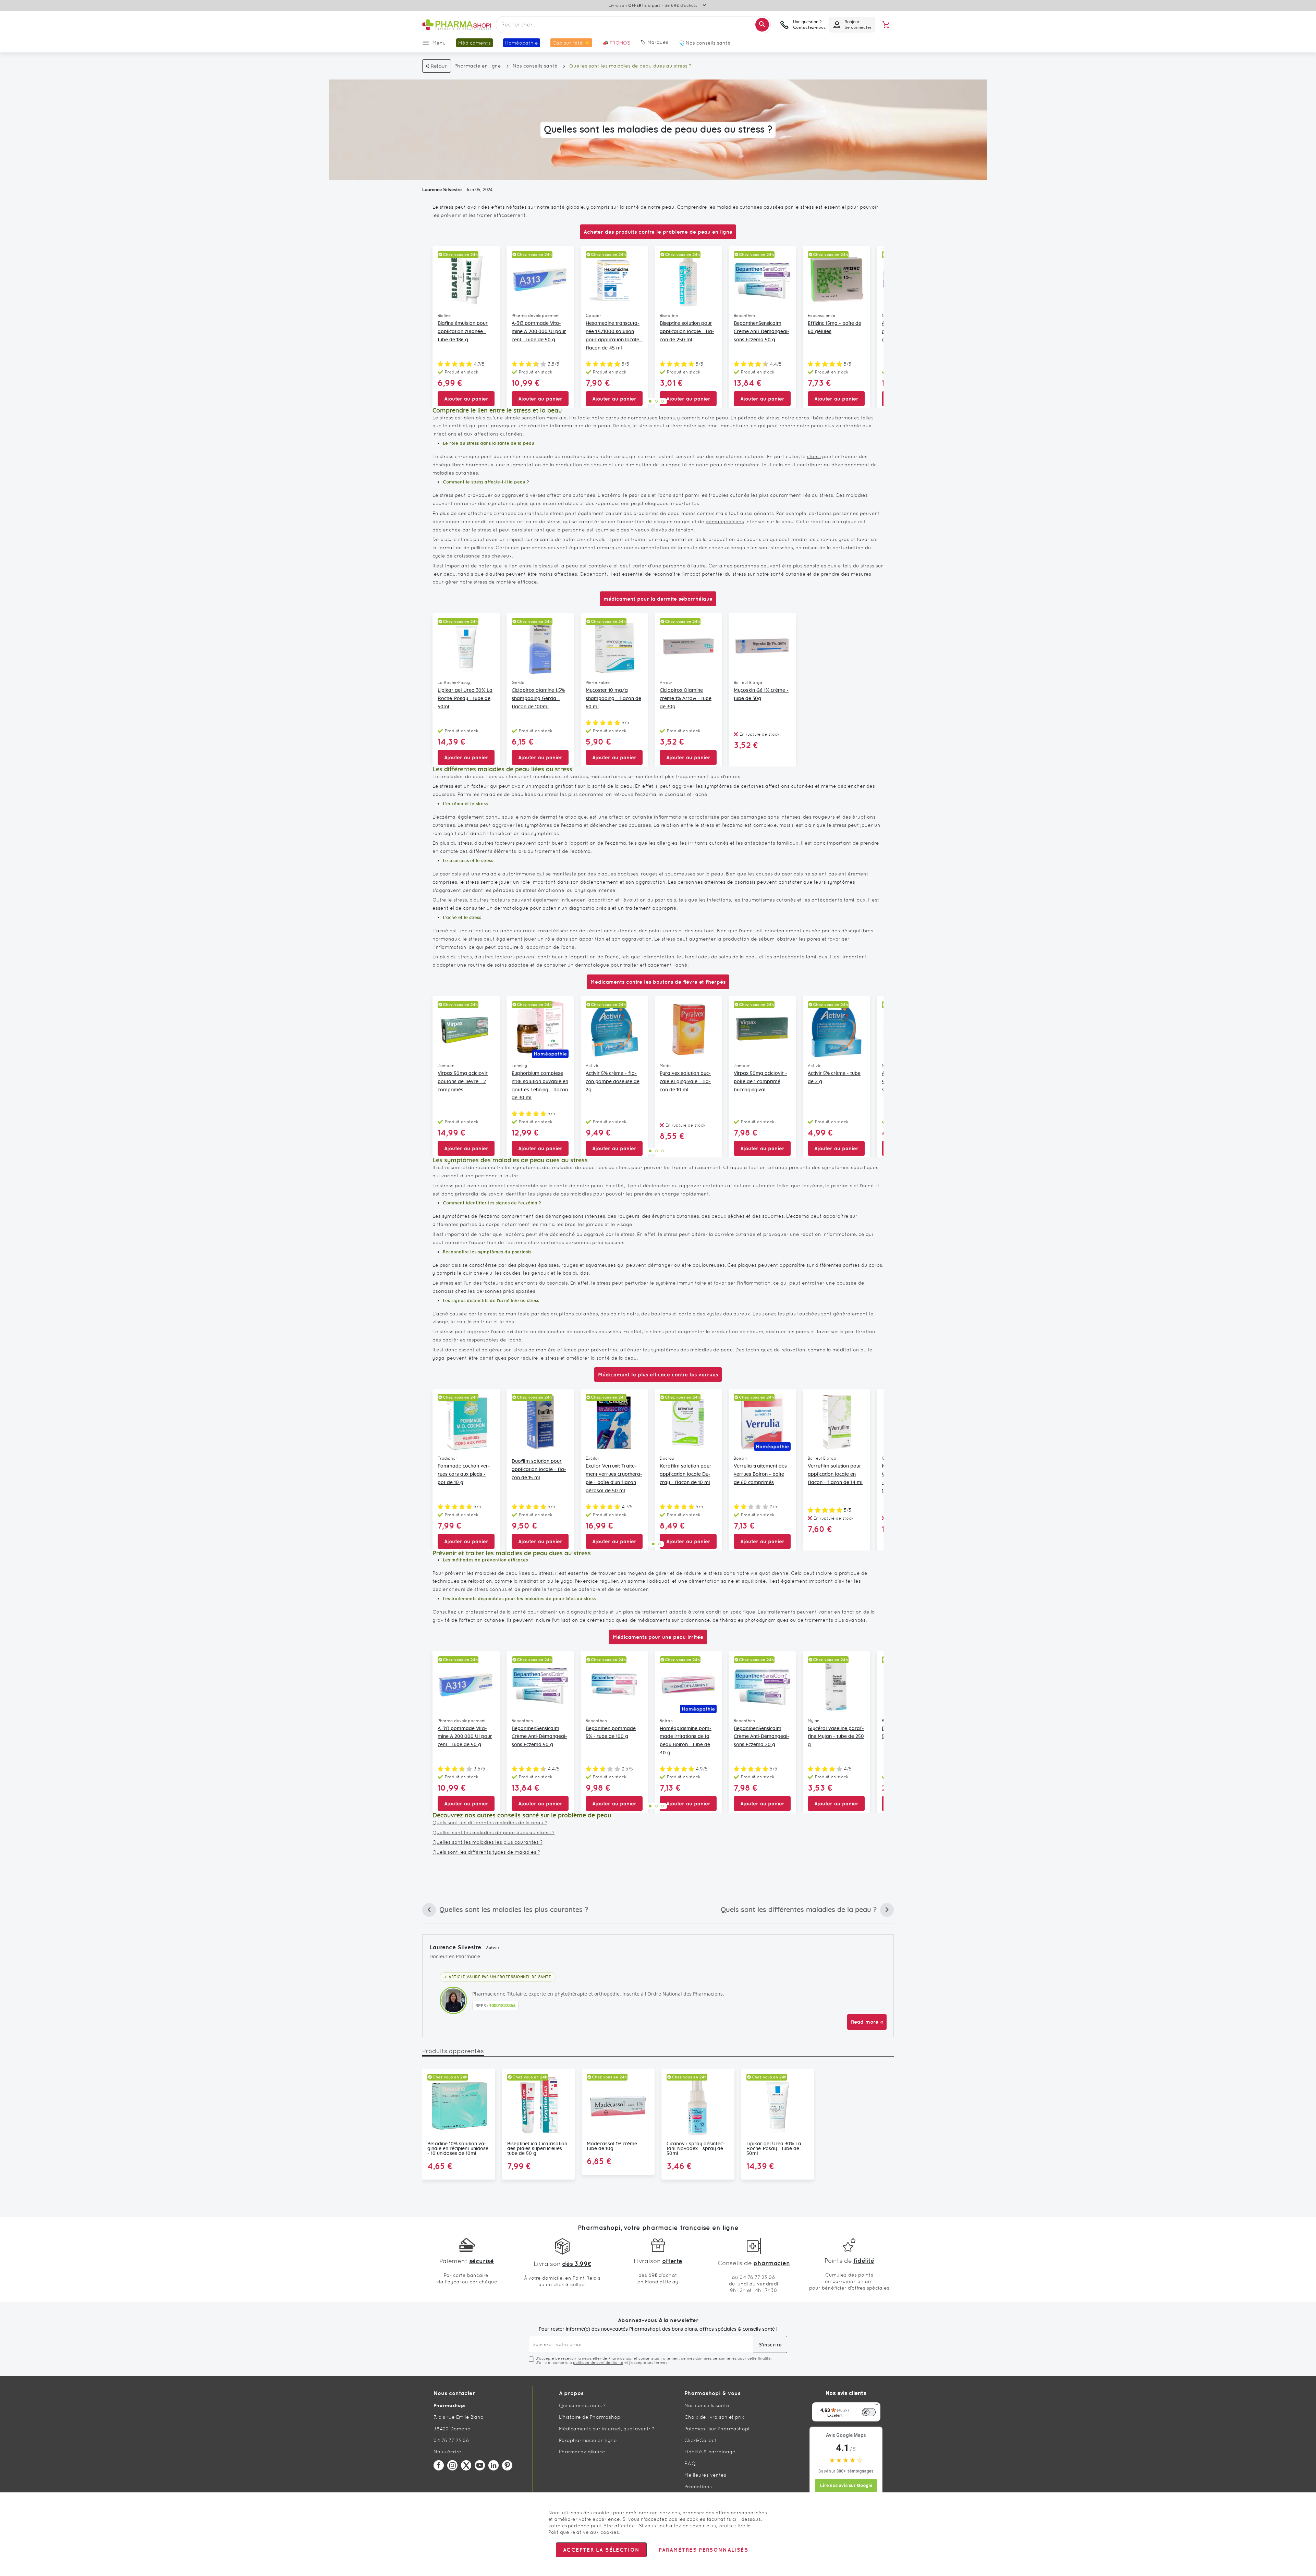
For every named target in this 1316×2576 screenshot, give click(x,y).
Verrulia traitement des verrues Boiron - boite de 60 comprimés (760, 1474)
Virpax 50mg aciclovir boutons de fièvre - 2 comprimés (463, 1082)
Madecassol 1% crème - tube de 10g (614, 2146)
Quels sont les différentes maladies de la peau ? (490, 1823)
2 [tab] (656, 401)
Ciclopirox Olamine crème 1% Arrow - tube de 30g (686, 699)
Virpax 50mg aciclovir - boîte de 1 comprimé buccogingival (760, 1082)
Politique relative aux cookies (584, 2532)
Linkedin (493, 2465)
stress (814, 456)
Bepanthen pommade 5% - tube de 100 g (611, 1733)
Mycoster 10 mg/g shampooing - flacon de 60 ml (613, 699)
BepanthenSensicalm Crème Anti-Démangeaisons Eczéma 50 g (761, 332)
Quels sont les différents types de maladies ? (486, 1852)
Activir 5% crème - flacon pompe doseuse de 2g (613, 1082)
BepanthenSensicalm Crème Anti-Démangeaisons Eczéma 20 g (761, 1737)
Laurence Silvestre (442, 190)
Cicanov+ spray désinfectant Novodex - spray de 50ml (696, 2149)
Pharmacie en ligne (478, 66)
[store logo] (456, 25)
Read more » (867, 2022)
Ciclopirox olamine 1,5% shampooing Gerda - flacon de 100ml (538, 699)
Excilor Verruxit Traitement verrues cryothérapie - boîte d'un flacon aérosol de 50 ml (614, 1478)
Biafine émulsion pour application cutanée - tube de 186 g (463, 332)
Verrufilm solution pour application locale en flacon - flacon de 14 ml (835, 1474)
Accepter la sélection (601, 2550)
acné (442, 931)
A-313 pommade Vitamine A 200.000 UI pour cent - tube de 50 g (539, 332)
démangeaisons (725, 522)
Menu (439, 43)
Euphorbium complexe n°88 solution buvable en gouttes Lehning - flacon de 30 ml (540, 1086)
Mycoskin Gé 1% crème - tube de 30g (761, 695)
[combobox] (633, 25)
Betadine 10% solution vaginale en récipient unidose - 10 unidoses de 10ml (458, 2149)
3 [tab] (662, 401)
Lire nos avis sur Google (846, 2485)
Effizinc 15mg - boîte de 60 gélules (834, 328)
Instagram (452, 2465)
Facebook (439, 2465)
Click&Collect (700, 2440)
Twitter (466, 2465)
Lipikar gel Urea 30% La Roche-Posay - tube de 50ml (465, 699)
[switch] (869, 2412)
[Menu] (876, 2406)
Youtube (480, 2465)
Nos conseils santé (535, 66)
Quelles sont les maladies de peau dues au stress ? (493, 1832)
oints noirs (626, 1314)
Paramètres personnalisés (703, 2550)
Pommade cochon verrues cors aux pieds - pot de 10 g (464, 1474)
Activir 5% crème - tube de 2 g (834, 1078)
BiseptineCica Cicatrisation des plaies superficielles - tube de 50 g (537, 2149)
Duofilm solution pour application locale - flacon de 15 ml (539, 1470)
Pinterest (507, 2465)
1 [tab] (650, 401)
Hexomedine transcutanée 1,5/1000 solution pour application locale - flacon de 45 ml (614, 336)
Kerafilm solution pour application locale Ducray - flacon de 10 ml (686, 1474)
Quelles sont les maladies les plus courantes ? (488, 1842)
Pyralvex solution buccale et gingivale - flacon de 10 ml (685, 1082)
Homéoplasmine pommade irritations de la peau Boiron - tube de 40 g (686, 1741)
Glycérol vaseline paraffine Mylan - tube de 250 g (836, 1737)
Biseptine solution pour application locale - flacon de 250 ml (687, 332)
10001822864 (502, 2005)
